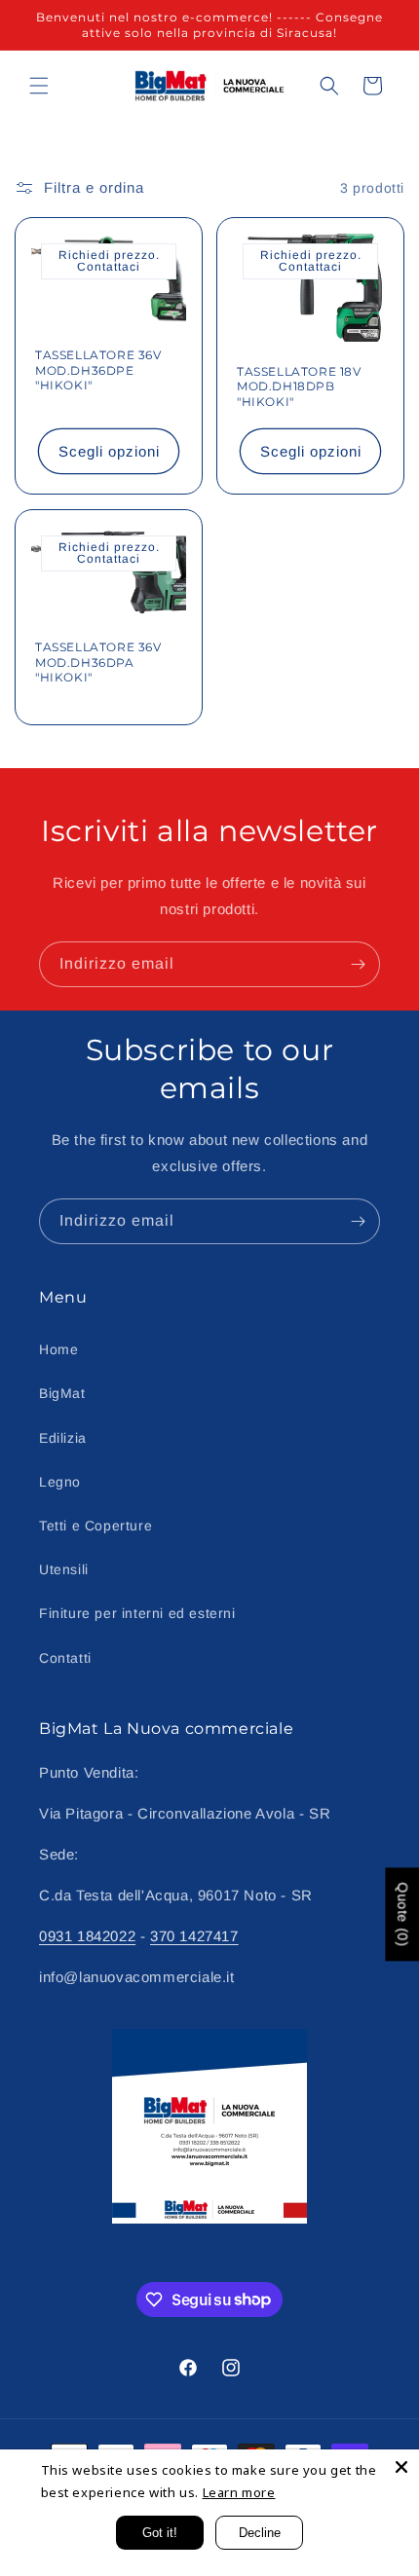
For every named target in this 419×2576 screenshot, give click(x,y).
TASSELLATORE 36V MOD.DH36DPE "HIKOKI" (98, 370)
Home (58, 1349)
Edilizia (63, 1438)
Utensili (64, 1569)
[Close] (401, 2467)
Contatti (65, 1658)
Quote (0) (402, 1915)
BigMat (62, 1393)
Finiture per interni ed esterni (137, 1613)
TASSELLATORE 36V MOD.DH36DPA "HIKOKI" (98, 662)
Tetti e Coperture (95, 1526)
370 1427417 (194, 1936)
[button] (39, 86)
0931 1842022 (87, 1936)
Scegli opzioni (109, 451)
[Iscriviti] (358, 964)
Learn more (239, 2492)
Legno (60, 1482)
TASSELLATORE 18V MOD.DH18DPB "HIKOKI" (299, 386)
